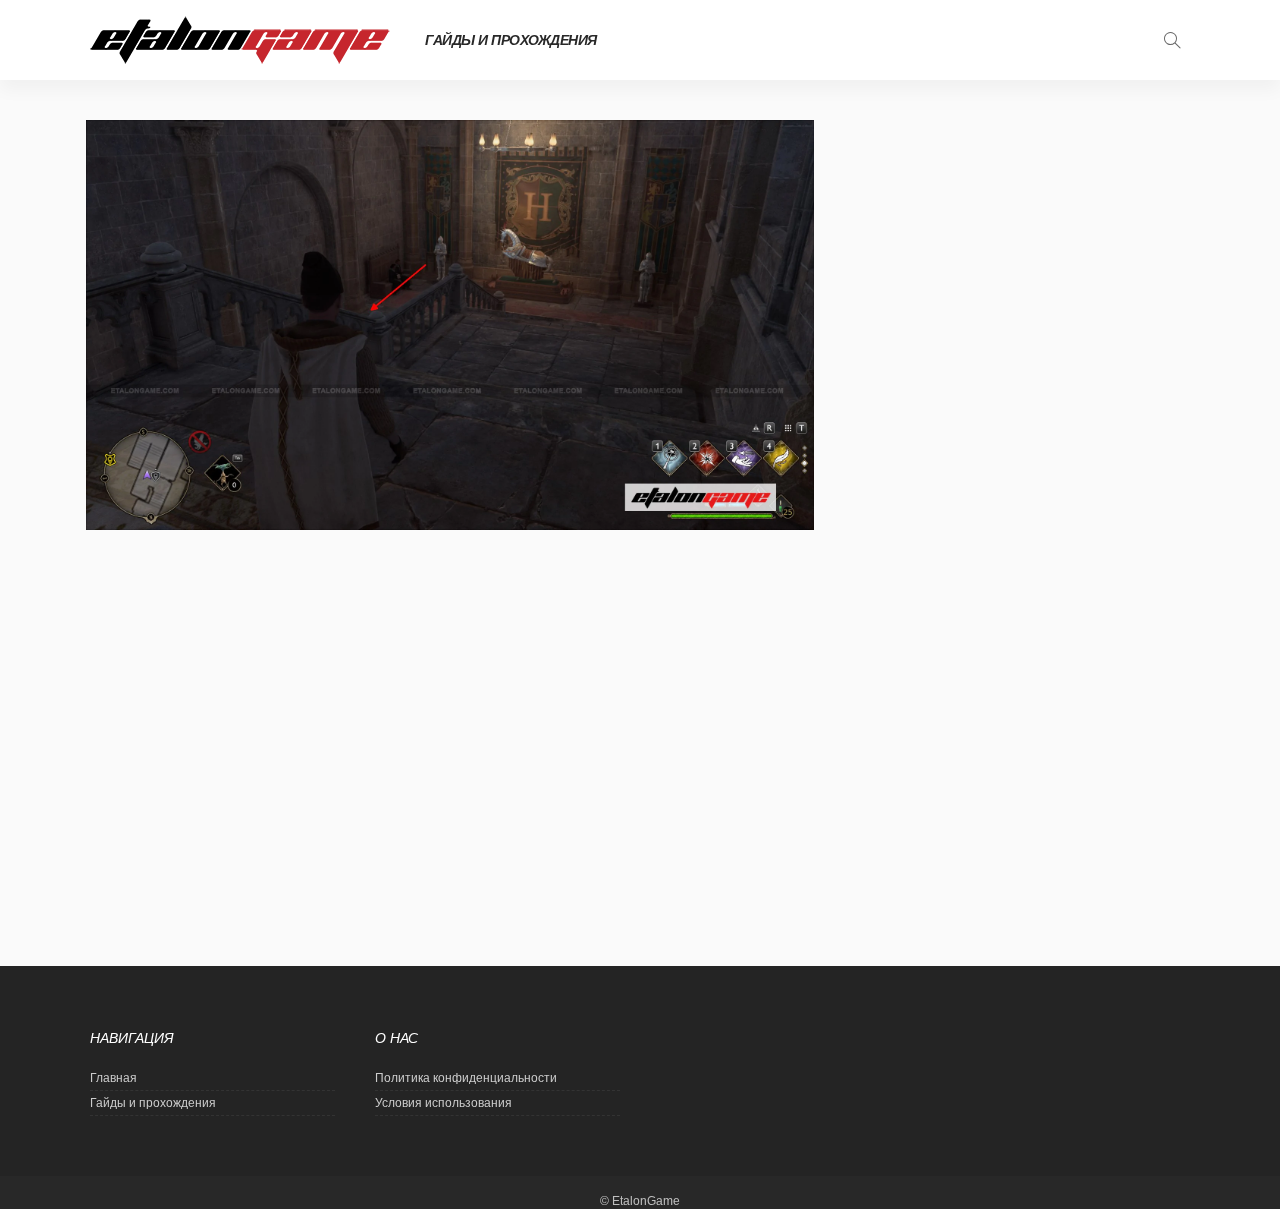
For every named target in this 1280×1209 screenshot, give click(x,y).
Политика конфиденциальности (466, 1078)
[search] (1172, 40)
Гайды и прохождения (511, 40)
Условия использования (443, 1103)
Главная (113, 1078)
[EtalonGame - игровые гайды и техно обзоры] (240, 40)
